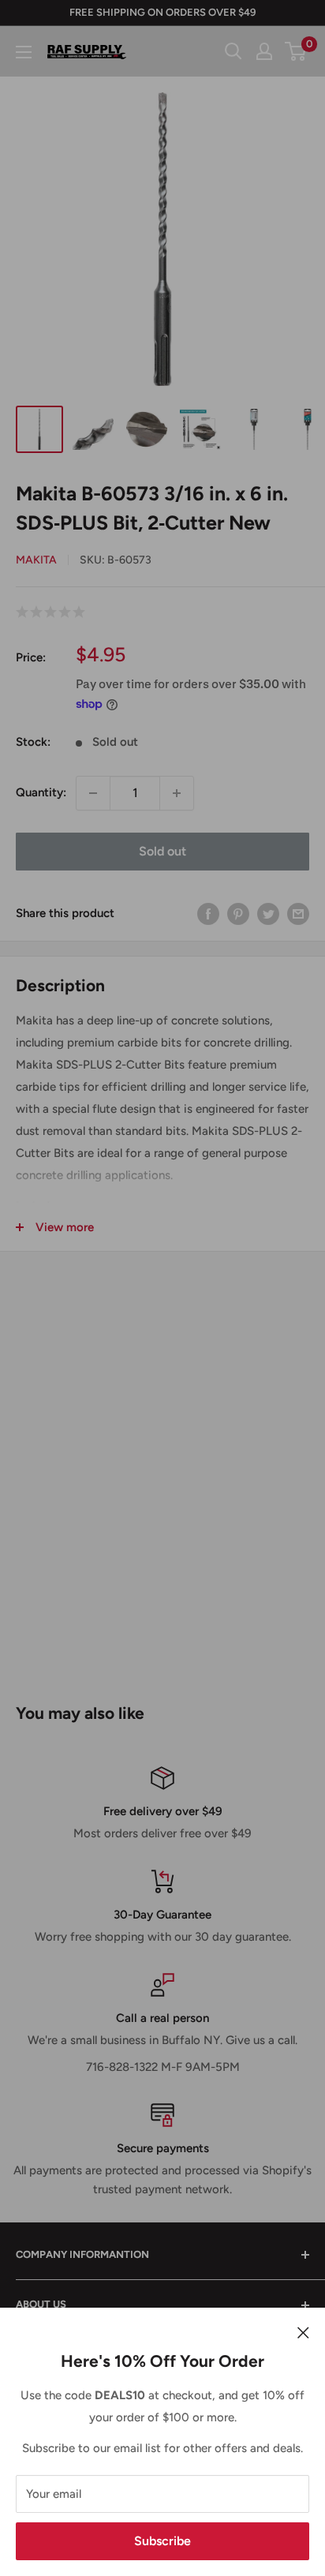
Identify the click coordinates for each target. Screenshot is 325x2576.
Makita (36, 560)
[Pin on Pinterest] (238, 914)
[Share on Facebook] (208, 914)
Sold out (162, 851)
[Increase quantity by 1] (177, 793)
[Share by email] (298, 914)
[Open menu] (24, 52)
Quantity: (41, 792)
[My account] (264, 51)
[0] (296, 51)
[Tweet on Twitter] (268, 914)
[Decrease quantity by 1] (93, 793)
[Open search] (233, 51)
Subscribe (162, 2541)
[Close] (303, 2331)
